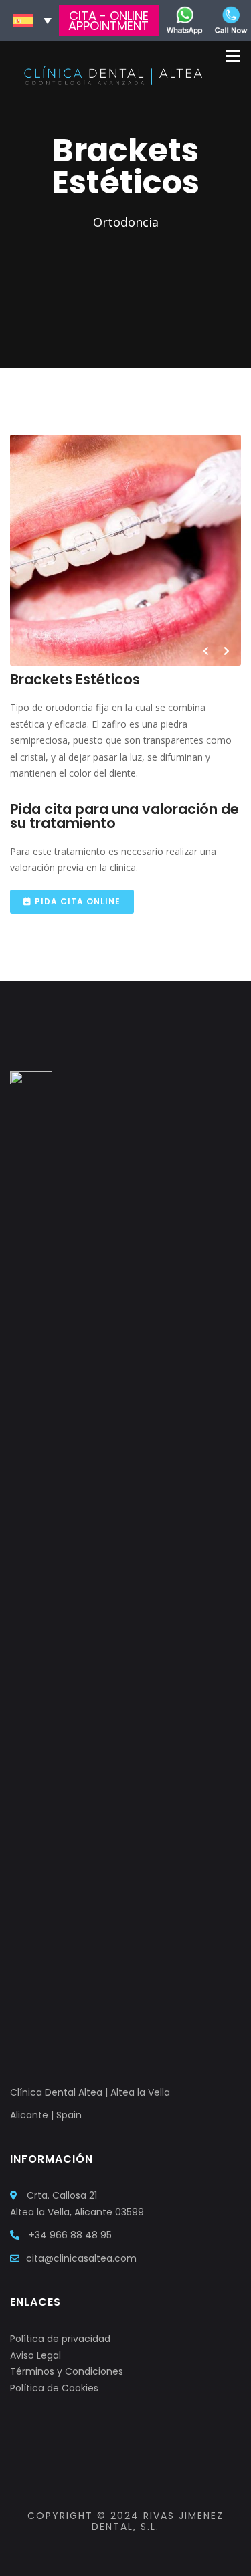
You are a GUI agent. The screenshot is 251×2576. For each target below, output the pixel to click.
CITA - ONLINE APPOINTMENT (108, 21)
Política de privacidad (60, 2339)
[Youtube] (144, 2551)
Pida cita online (78, 901)
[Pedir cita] (184, 19)
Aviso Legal (35, 2355)
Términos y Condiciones (67, 2371)
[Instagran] (115, 2551)
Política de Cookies (54, 2388)
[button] (32, 21)
